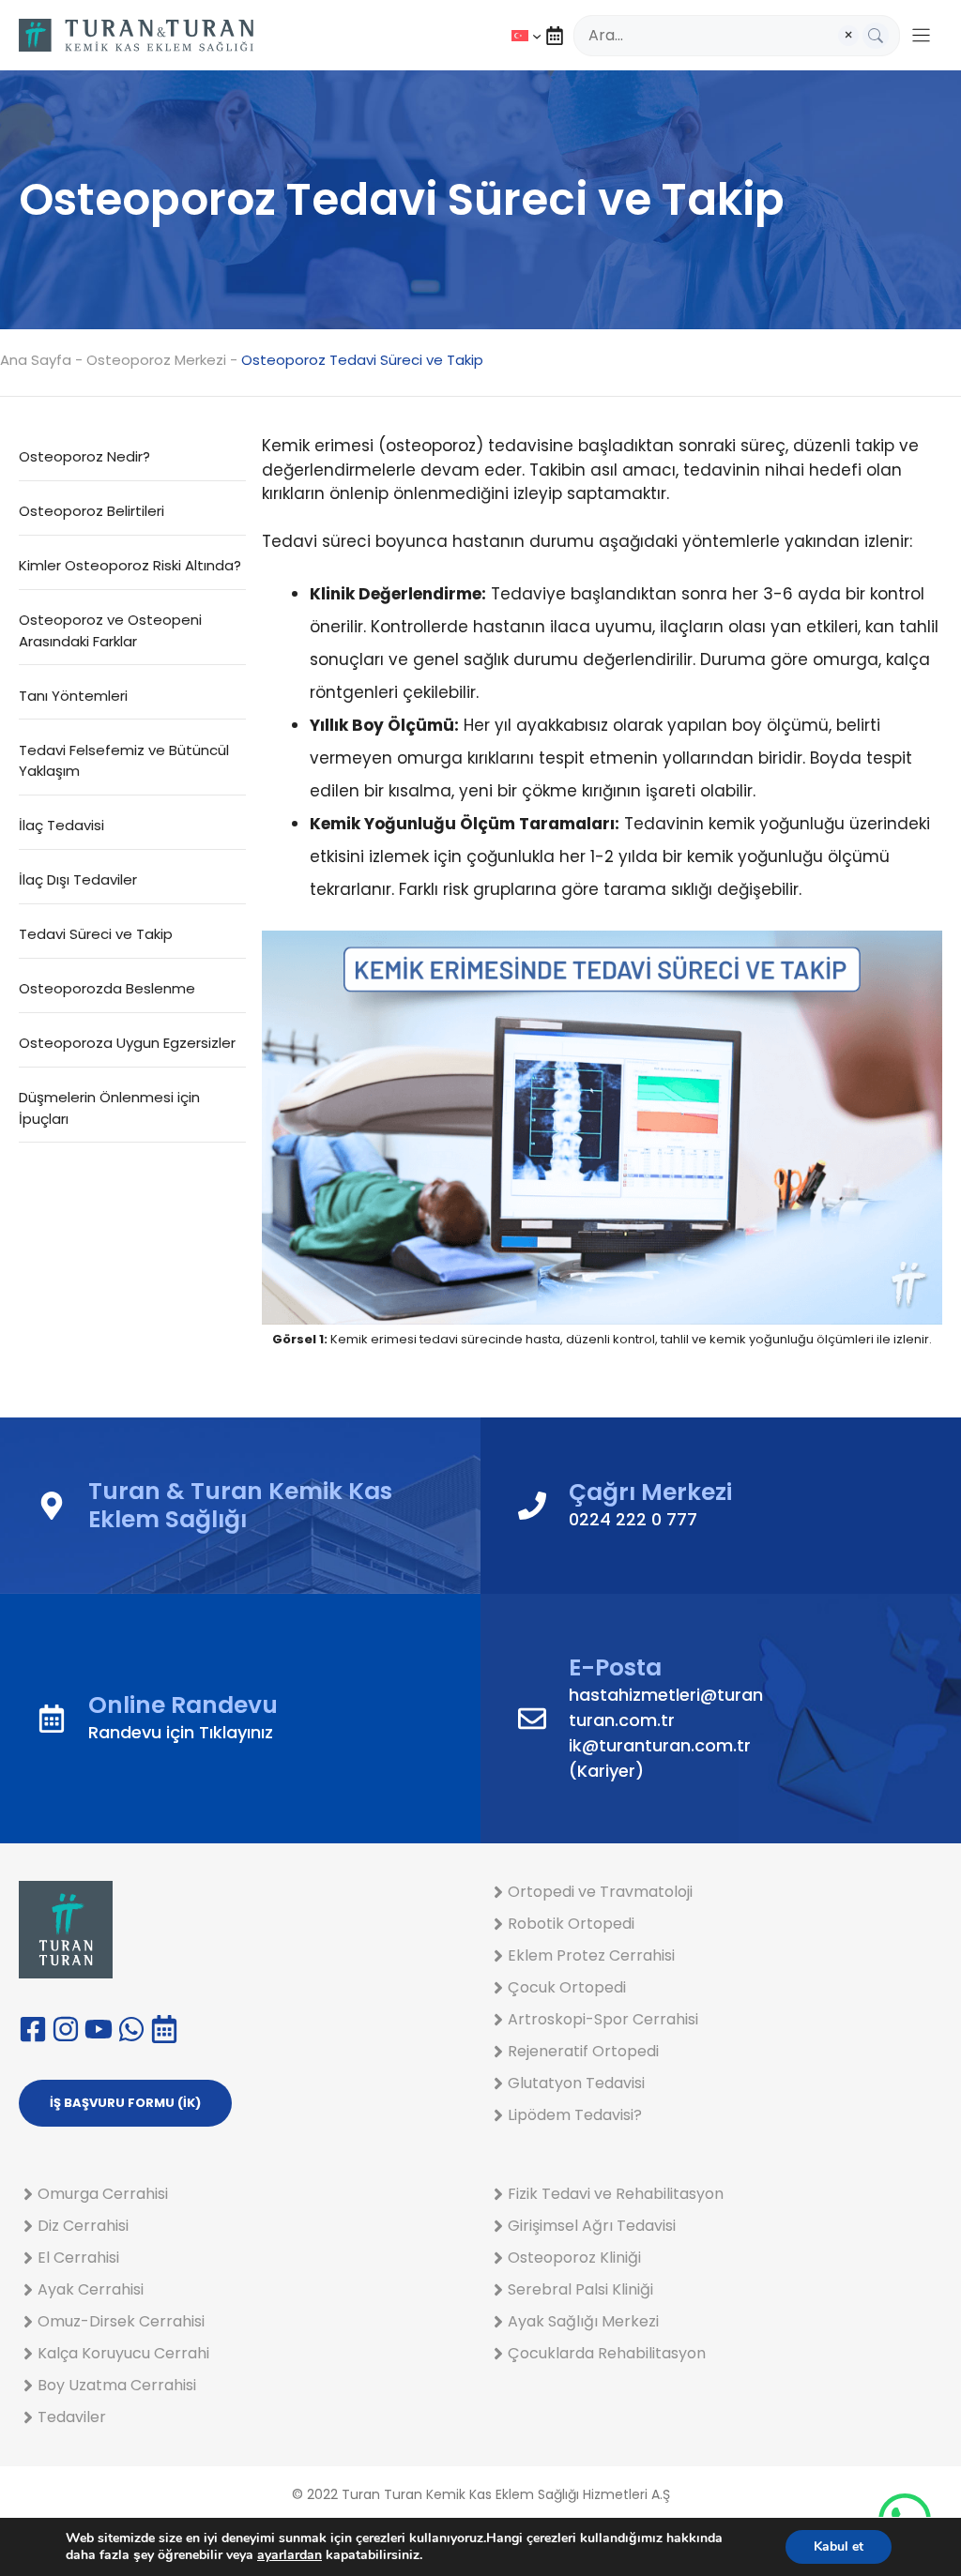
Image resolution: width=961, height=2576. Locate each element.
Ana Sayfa (36, 360)
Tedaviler (72, 2417)
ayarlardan (290, 2555)
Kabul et (839, 2546)
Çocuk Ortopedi (567, 1987)
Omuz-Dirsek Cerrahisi (121, 2321)
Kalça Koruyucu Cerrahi (123, 2353)
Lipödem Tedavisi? (575, 2115)
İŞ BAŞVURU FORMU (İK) (125, 2103)
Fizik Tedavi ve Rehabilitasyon (616, 2194)
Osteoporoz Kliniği (574, 2258)
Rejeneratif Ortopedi (583, 2051)
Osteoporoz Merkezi (156, 360)
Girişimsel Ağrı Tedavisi (592, 2226)
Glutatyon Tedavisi (576, 2083)
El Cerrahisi (78, 2258)
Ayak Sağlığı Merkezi (583, 2321)
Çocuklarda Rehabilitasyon (607, 2353)
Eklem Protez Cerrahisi (591, 1955)
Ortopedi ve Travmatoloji (600, 1892)
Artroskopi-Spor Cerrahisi (603, 2019)
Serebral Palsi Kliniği (580, 2289)
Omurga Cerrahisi (103, 2194)
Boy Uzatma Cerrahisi (117, 2385)
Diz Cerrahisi (83, 2226)
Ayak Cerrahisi (91, 2289)
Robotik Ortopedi (571, 1924)
